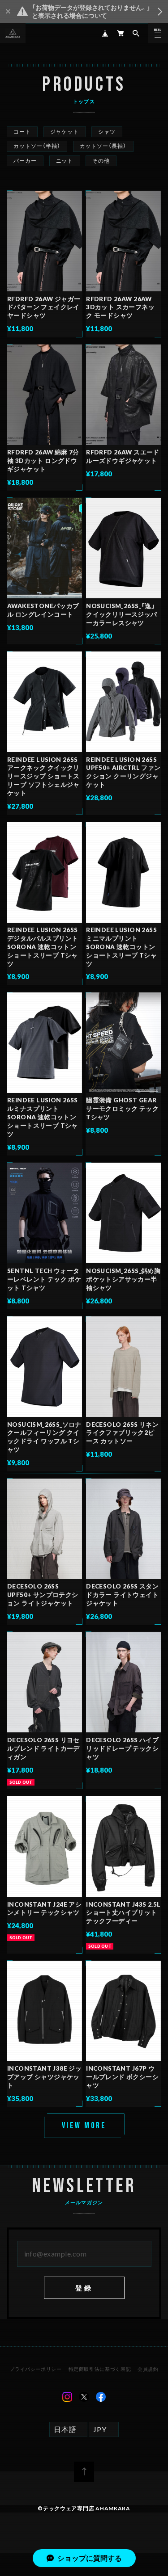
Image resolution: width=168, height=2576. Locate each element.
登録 (84, 2288)
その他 (101, 161)
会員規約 (148, 2369)
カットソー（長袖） (103, 146)
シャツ (107, 132)
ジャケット (65, 132)
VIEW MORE (84, 2126)
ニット (65, 161)
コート (22, 132)
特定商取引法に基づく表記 (100, 2369)
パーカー (25, 161)
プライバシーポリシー (35, 2369)
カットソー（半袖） (37, 146)
